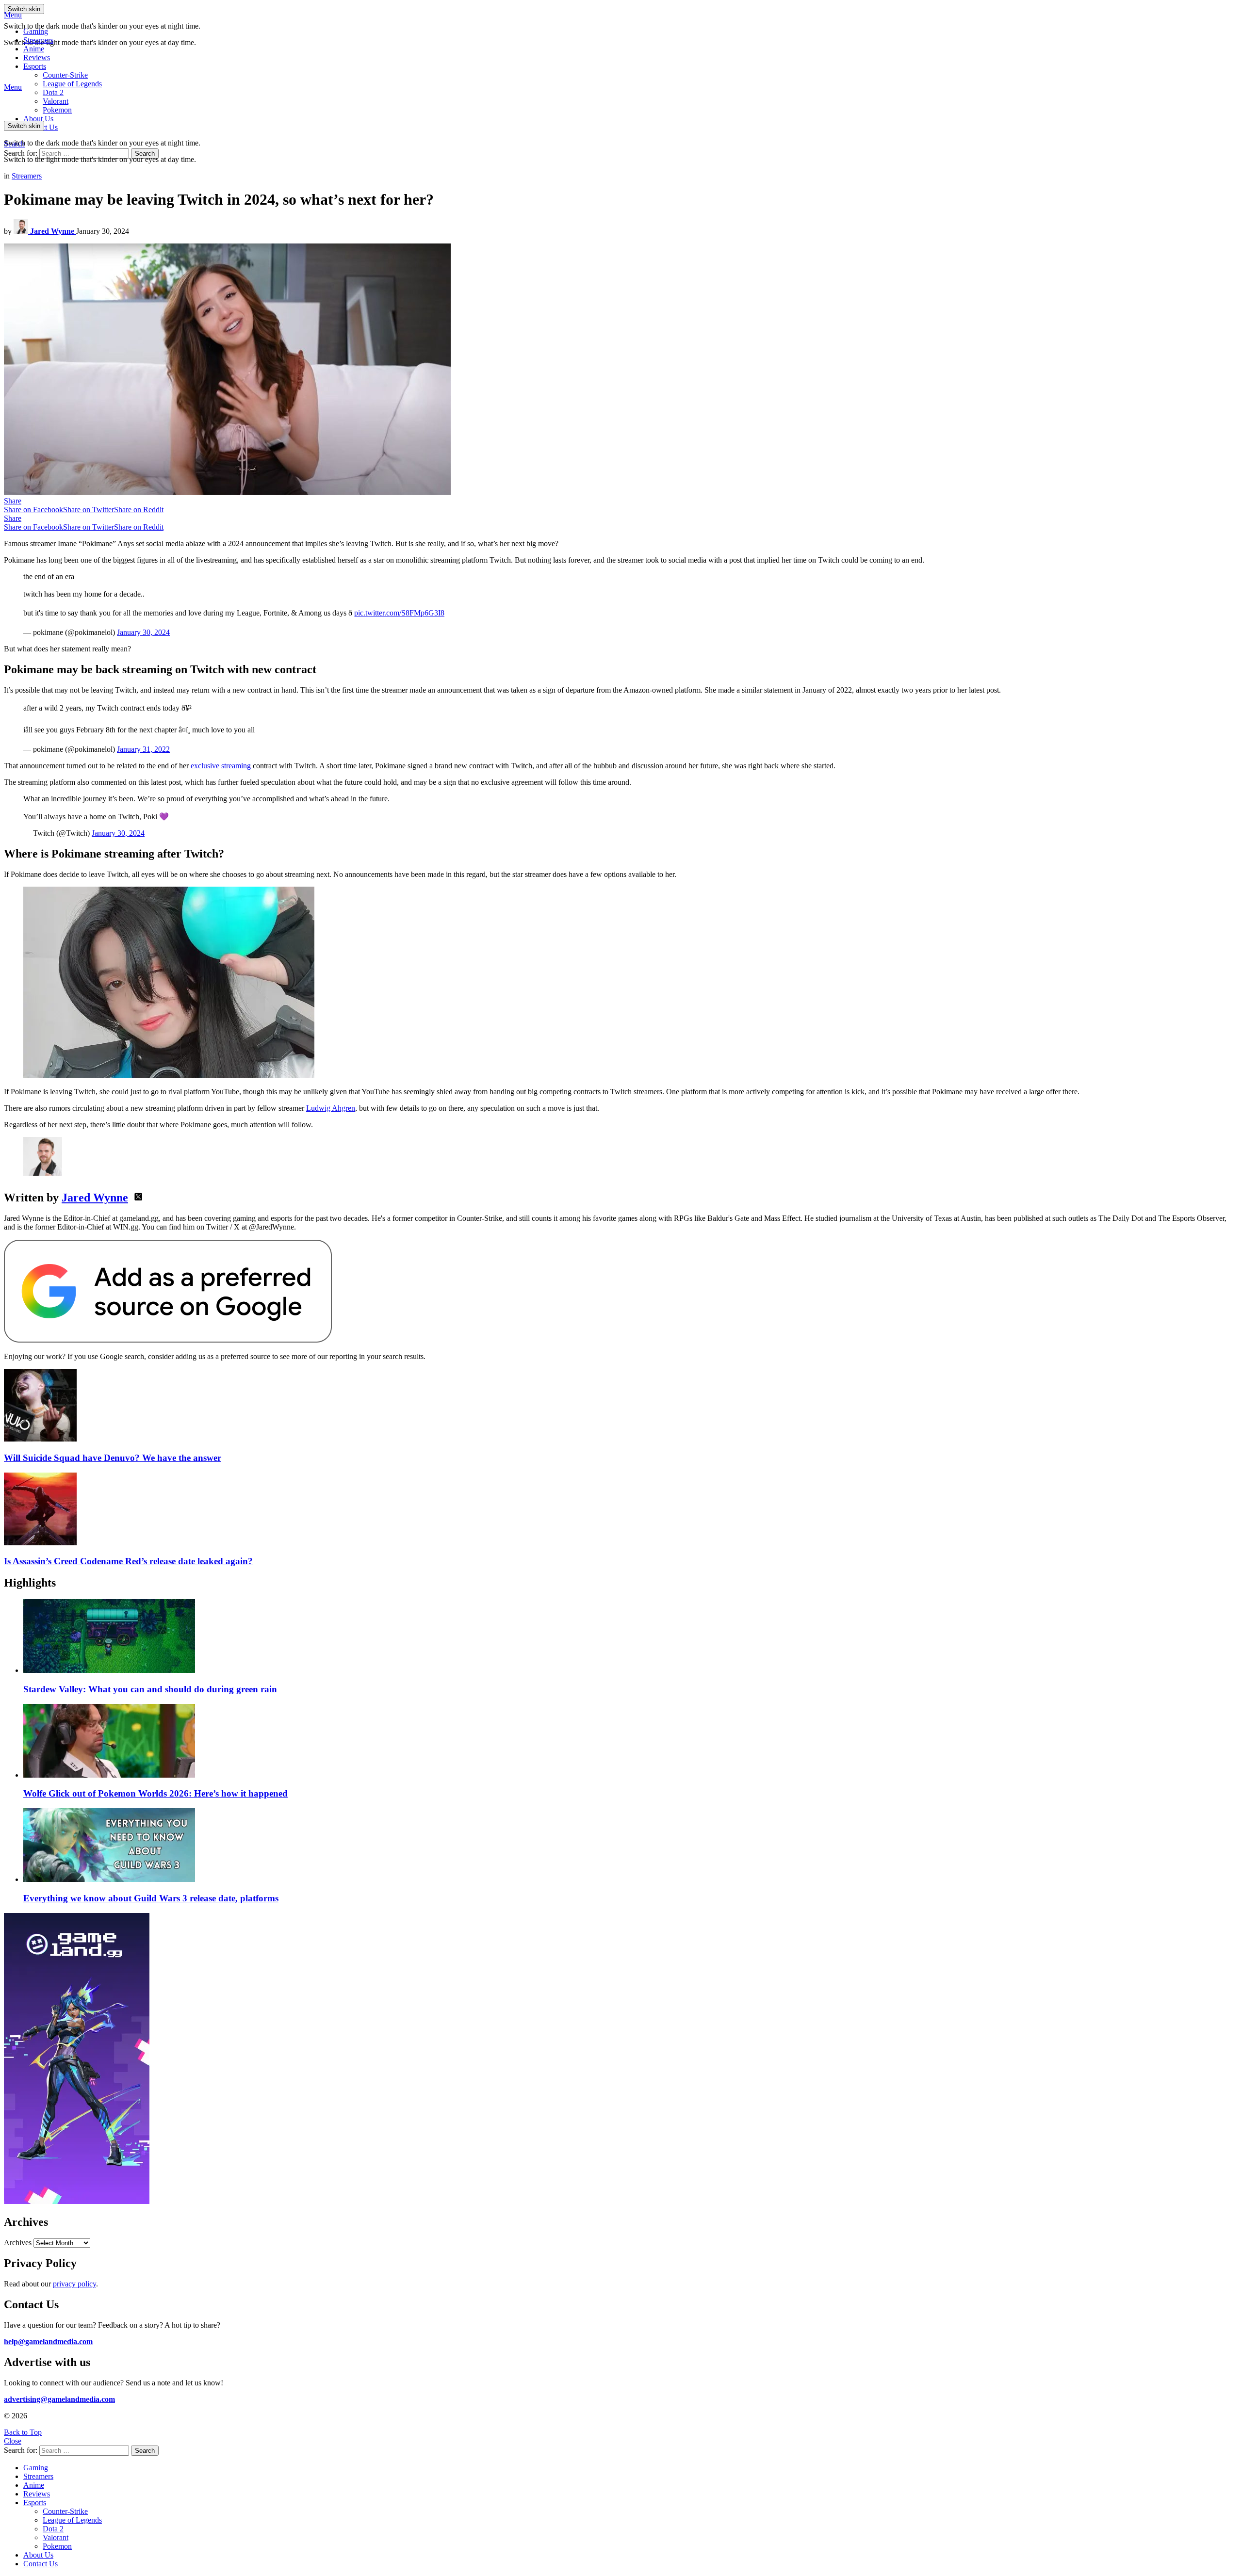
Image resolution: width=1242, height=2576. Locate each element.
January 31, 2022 (143, 749)
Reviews (37, 57)
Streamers (38, 40)
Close (13, 2441)
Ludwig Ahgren (331, 1108)
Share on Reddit (139, 510)
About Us (38, 119)
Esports (35, 66)
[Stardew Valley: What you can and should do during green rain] (631, 1637)
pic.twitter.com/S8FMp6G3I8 (399, 613)
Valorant (56, 2537)
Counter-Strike (65, 75)
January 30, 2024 (143, 632)
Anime (34, 49)
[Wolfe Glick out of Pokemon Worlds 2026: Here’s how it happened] (631, 1742)
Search (145, 154)
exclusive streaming (221, 766)
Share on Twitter (89, 510)
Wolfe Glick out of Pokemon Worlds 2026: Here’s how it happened (155, 1793)
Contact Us (41, 2564)
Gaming (36, 31)
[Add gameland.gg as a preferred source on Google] (168, 1340)
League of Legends (72, 84)
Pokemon (57, 2546)
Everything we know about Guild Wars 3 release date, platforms (151, 1898)
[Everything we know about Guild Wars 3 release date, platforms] (631, 1846)
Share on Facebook (33, 510)
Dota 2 (53, 92)
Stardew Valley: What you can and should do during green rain (150, 1689)
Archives (18, 2243)
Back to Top (23, 2432)
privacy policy (74, 2284)
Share (13, 501)
